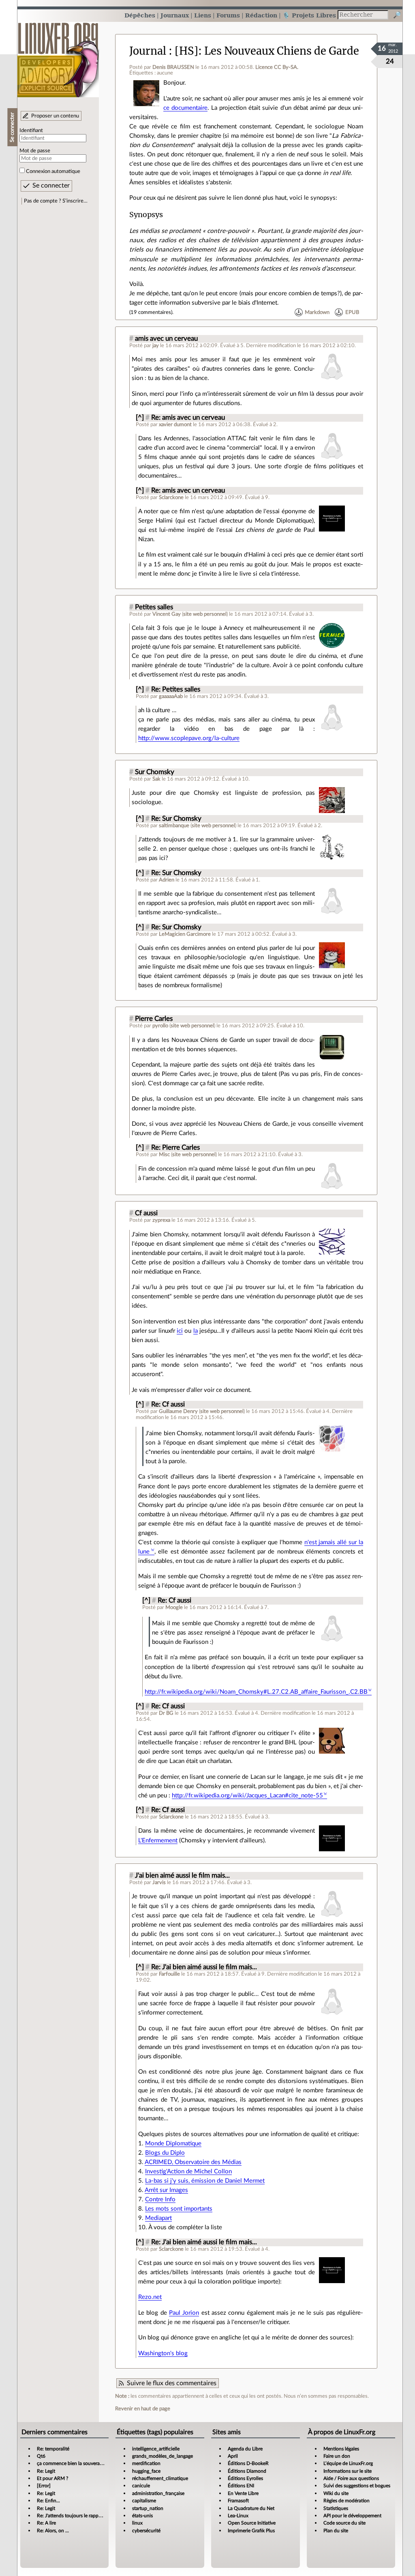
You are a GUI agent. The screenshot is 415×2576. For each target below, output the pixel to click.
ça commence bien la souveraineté (74, 2463)
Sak (156, 779)
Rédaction (261, 15)
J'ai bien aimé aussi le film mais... (182, 1876)
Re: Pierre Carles (175, 1148)
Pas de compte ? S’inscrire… (56, 201)
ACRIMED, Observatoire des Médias (193, 2162)
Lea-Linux (238, 2516)
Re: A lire (46, 2523)
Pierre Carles (154, 1019)
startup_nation (148, 2508)
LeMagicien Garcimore (185, 934)
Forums (228, 15)
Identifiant (31, 130)
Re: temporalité (53, 2449)
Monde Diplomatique (173, 2144)
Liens (203, 15)
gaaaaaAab (171, 696)
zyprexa (161, 1220)
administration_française (158, 2493)
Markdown (317, 312)
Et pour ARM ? (52, 2478)
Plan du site (336, 2531)
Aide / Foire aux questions (351, 2478)
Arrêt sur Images (166, 2190)
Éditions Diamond (247, 2471)
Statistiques (336, 2508)
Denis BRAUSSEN (173, 67)
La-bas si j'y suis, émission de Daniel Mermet (205, 2181)
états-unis (142, 2516)
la (196, 1331)
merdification (146, 2463)
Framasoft (238, 2501)
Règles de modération (347, 2501)
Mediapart (158, 2218)
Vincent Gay (167, 614)
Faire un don (337, 2456)
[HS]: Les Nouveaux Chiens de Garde (267, 51)
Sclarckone (171, 497)
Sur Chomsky (155, 772)
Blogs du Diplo (165, 2153)
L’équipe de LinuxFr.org (348, 2463)
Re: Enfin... (48, 2501)
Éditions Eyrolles (245, 2478)
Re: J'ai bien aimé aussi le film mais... (204, 1967)
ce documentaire (185, 108)
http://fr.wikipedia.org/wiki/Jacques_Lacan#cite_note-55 (247, 1796)
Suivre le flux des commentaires (172, 2383)
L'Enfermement (158, 1841)
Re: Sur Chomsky (176, 819)
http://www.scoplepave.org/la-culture (189, 738)
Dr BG (166, 1713)
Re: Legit (46, 2471)
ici (180, 1331)
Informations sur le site (348, 2471)
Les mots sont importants (179, 2209)
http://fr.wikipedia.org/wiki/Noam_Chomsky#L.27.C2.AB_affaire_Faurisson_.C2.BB (256, 1692)
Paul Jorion (184, 2313)
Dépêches (140, 15)
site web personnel (205, 614)
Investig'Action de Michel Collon (188, 2172)
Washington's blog (163, 2353)
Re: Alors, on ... (53, 2531)
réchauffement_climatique (160, 2478)
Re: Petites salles (176, 689)
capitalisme (144, 2501)
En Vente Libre (243, 2493)
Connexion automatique (53, 171)
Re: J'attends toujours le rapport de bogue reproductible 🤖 (100, 2516)
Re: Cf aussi (168, 1404)
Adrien (167, 880)
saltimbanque (174, 826)
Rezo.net (150, 2297)
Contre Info (160, 2199)
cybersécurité (146, 2531)
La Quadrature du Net (251, 2508)
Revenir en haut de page (143, 2409)
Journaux (175, 15)
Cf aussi (146, 1213)
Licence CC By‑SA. (277, 67)
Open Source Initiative (252, 2523)
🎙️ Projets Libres (309, 15)
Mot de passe (35, 151)
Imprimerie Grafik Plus (251, 2531)
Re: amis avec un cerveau (188, 418)
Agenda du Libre (245, 2449)
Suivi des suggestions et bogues (357, 2486)
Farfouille (169, 1974)
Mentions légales (341, 2449)
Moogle (174, 1607)
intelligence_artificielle (156, 2449)
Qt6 (41, 2456)
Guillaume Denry (178, 1411)
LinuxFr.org (58, 56)
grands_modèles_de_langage (163, 2456)
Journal (148, 51)
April (233, 2456)
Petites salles (154, 607)
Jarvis (159, 1882)
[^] (140, 418)
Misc (164, 1155)
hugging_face (146, 2471)
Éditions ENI (241, 2486)
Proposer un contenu (55, 116)
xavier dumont (175, 425)
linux (137, 2523)
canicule (141, 2486)
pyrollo (160, 1026)
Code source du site (344, 2523)
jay (156, 346)
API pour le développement (352, 2516)
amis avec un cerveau (166, 339)
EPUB (352, 312)
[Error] (44, 2486)
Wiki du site (336, 2493)
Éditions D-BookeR (248, 2463)
